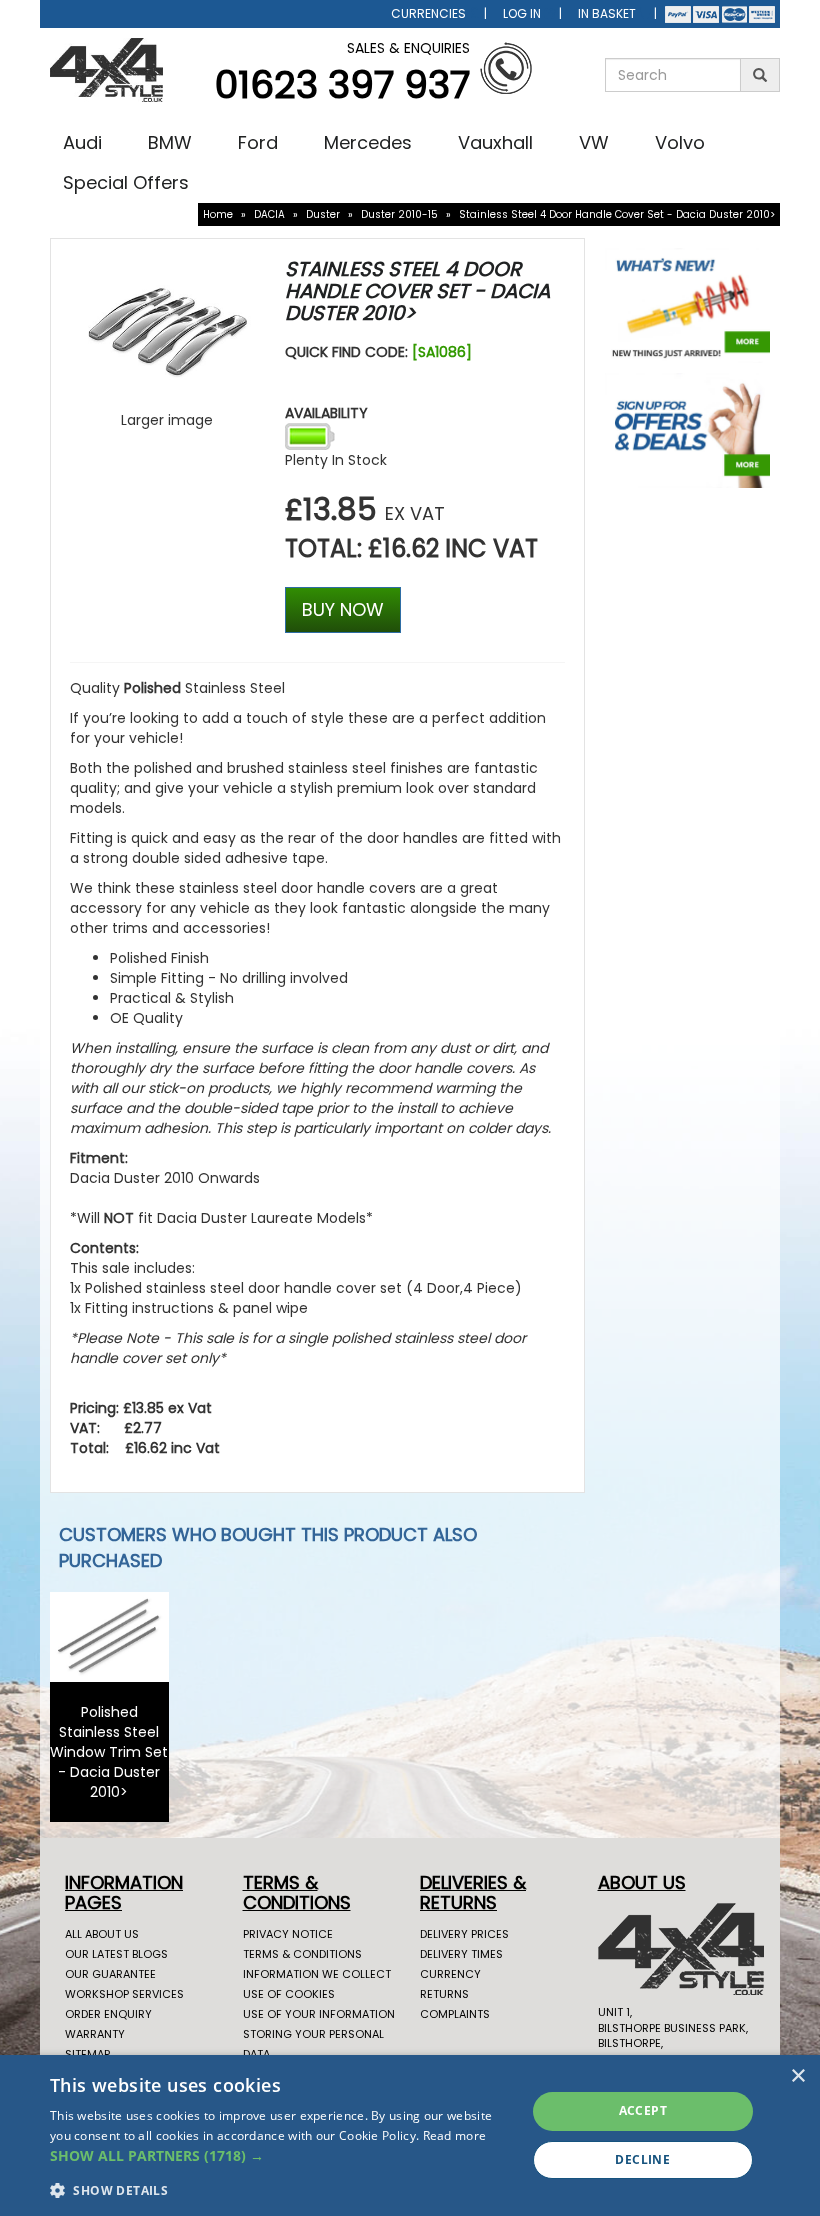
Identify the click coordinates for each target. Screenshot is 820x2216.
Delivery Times (461, 1954)
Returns (444, 1994)
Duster (323, 214)
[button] (281, 2156)
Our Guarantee (110, 1974)
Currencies (428, 13)
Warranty (95, 2034)
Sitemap (87, 2054)
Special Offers (126, 182)
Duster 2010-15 (399, 214)
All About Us (102, 1934)
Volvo (680, 142)
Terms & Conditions (302, 1954)
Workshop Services (124, 1994)
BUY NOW (343, 609)
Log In (522, 13)
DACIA (269, 214)
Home (218, 214)
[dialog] (410, 2135)
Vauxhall (495, 142)
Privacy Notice (288, 1934)
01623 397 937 (342, 84)
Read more (455, 2135)
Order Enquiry (108, 2014)
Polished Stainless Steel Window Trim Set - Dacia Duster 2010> (109, 1752)
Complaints (455, 2014)
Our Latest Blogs (116, 1954)
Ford (258, 142)
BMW (170, 142)
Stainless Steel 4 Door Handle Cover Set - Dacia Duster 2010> (617, 214)
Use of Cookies (289, 1994)
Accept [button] (643, 2110)
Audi (82, 142)
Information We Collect (317, 1974)
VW (594, 142)
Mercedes (368, 142)
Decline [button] (642, 2159)
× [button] (797, 2076)
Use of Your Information (319, 2014)
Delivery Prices (464, 1934)
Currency (450, 1974)
